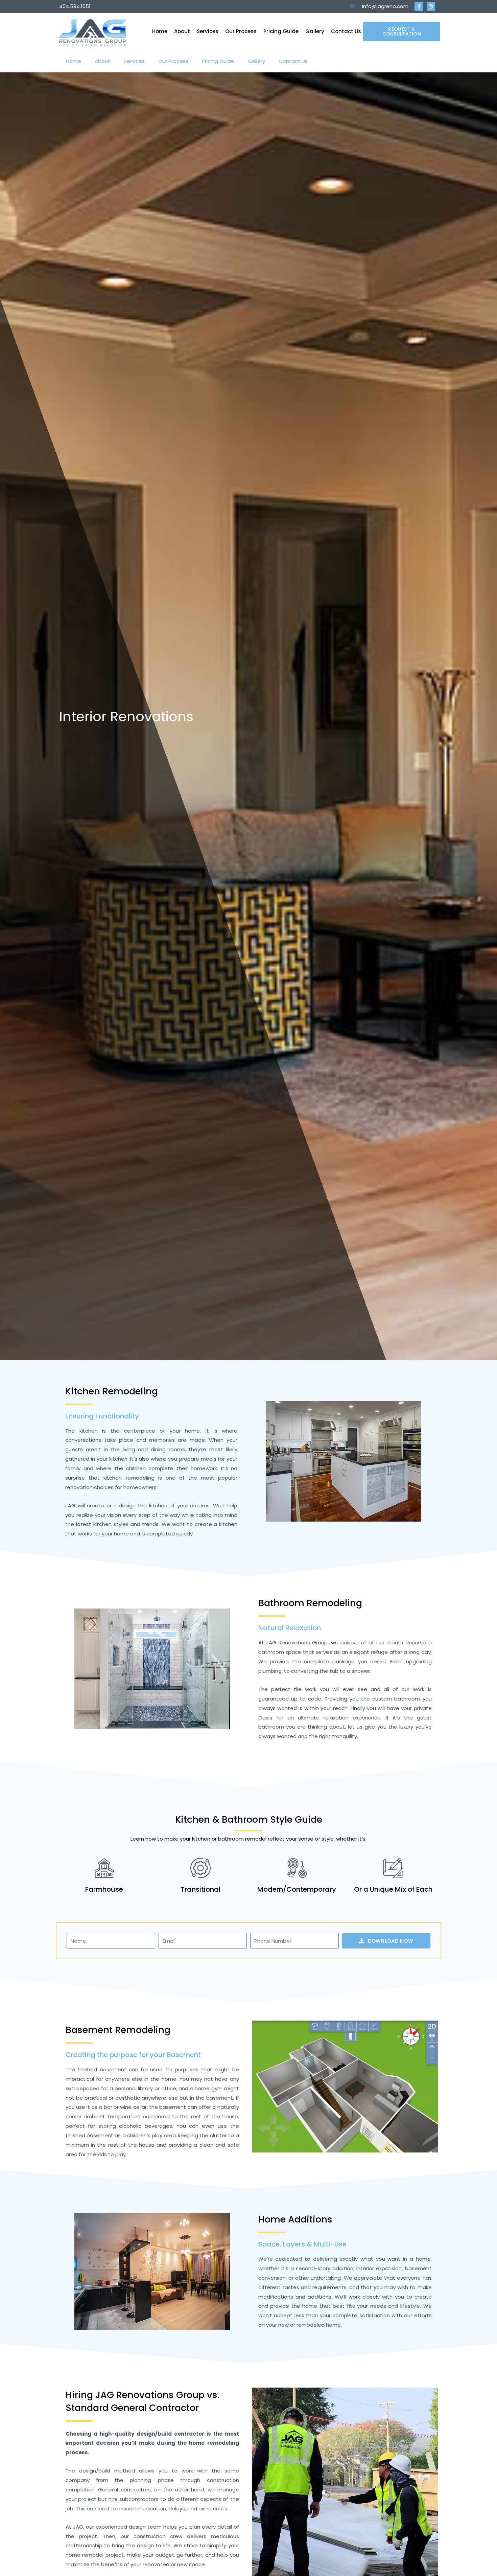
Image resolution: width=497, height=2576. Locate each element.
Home (160, 31)
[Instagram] (431, 6)
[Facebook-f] (419, 6)
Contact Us (346, 31)
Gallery (315, 31)
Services (208, 31)
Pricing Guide (281, 31)
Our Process (241, 31)
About (182, 31)
